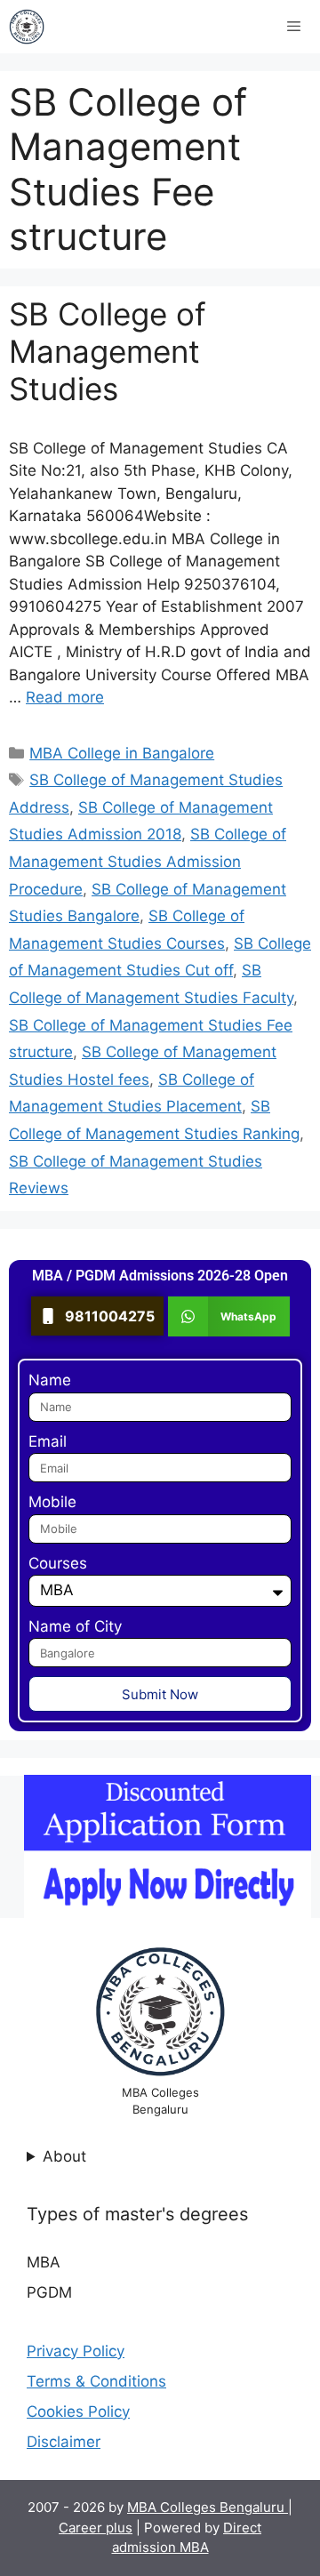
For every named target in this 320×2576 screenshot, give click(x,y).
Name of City (75, 1626)
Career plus (96, 2528)
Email (48, 1441)
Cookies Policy (78, 2411)
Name (50, 1380)
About (64, 2156)
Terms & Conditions (96, 2381)
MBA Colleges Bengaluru (208, 2507)
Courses (58, 1563)
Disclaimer (64, 2442)
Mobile (52, 1502)
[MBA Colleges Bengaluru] (27, 27)
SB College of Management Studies (108, 351)
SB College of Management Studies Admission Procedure (148, 861)
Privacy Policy (76, 2351)
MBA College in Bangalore (122, 753)
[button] (229, 1316)
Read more (65, 697)
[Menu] (294, 27)
